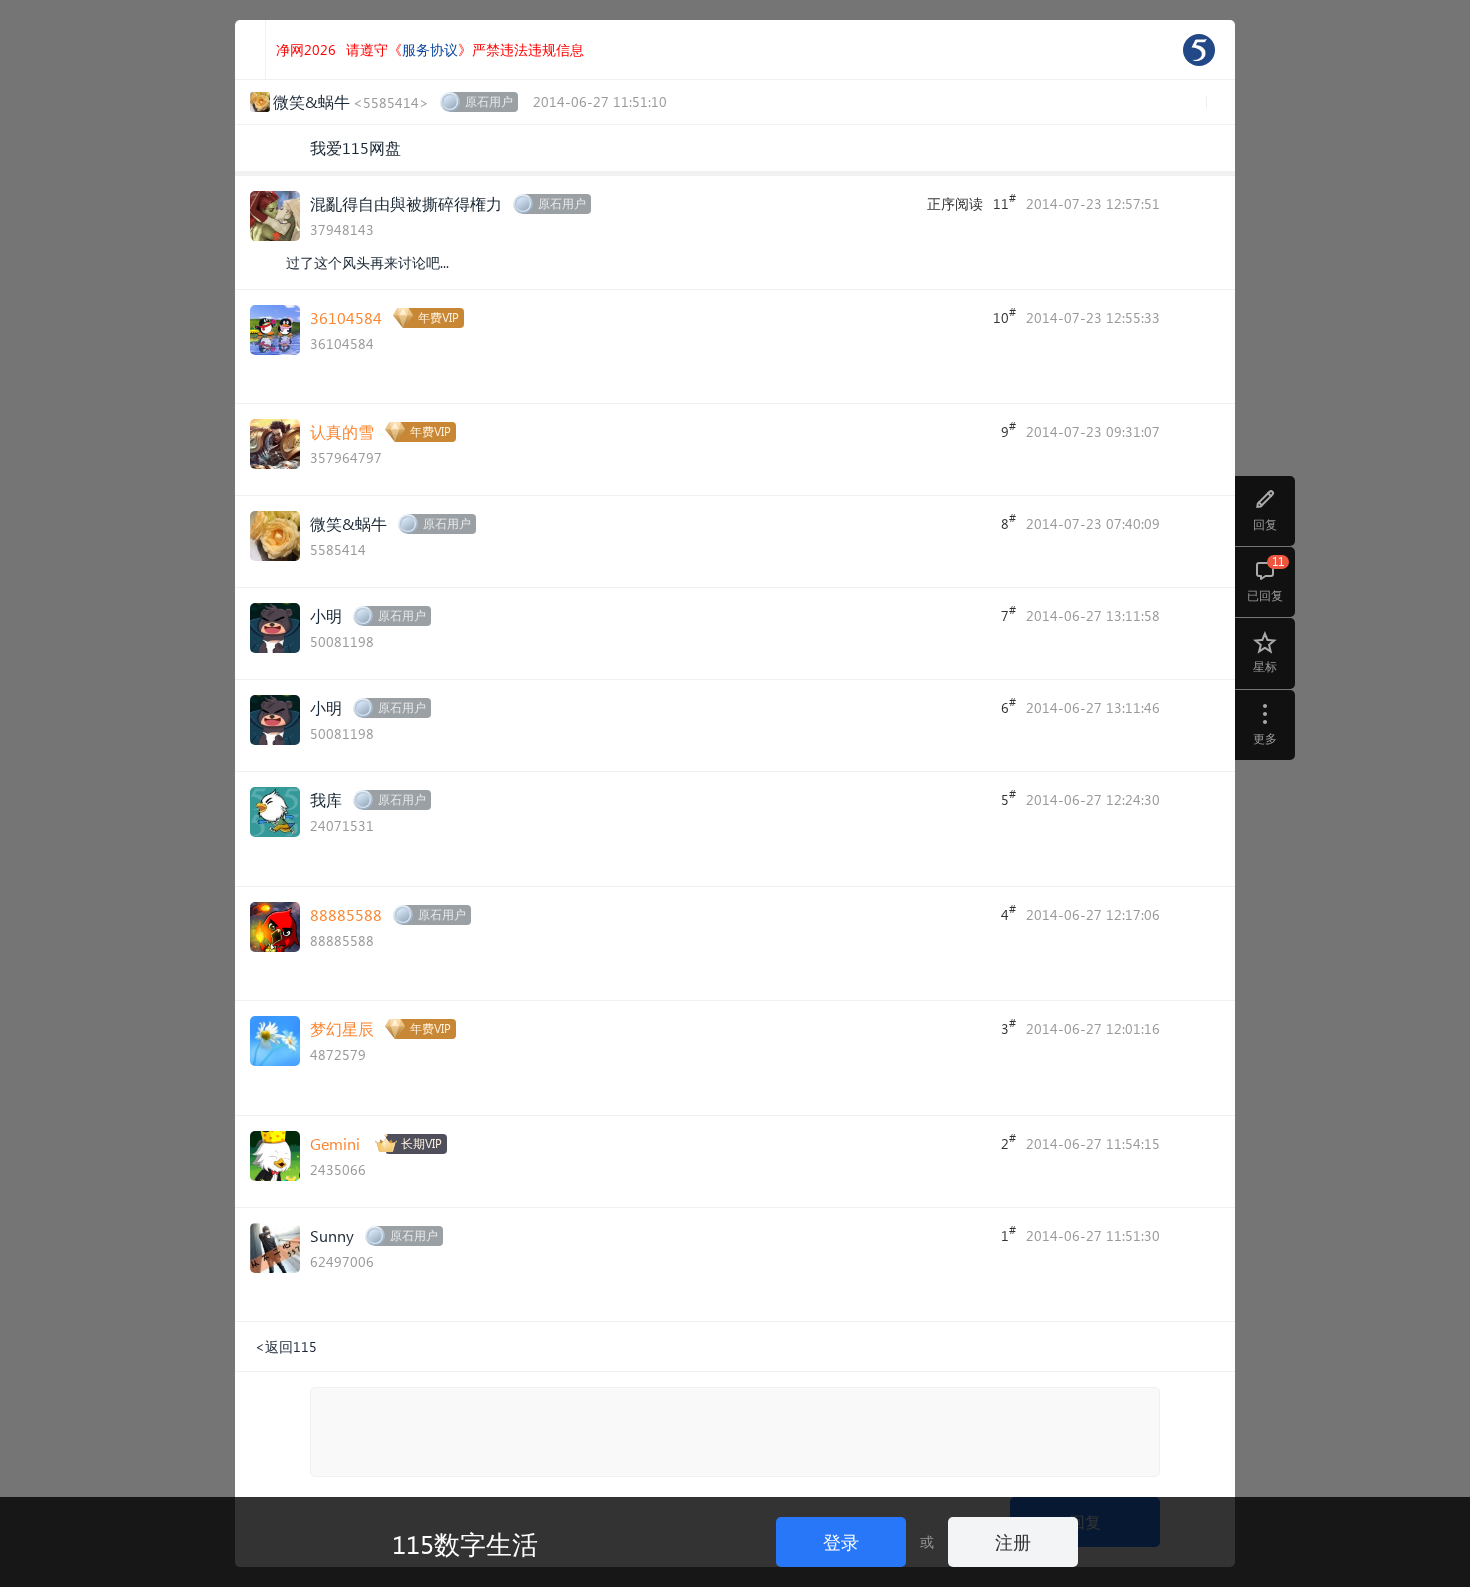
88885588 (346, 914)
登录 (841, 1541)
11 (1004, 202)
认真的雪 (342, 431)
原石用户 (489, 101)
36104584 (346, 317)
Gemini (335, 1143)
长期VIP (421, 1143)
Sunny (332, 1235)
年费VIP (438, 317)
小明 (326, 615)
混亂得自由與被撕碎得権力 (406, 203)
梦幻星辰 (342, 1028)
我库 (326, 799)
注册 (1013, 1541)
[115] (1199, 50)
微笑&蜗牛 (348, 523)
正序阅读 (955, 203)
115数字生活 (465, 1543)
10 (1004, 316)
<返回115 (286, 1346)
